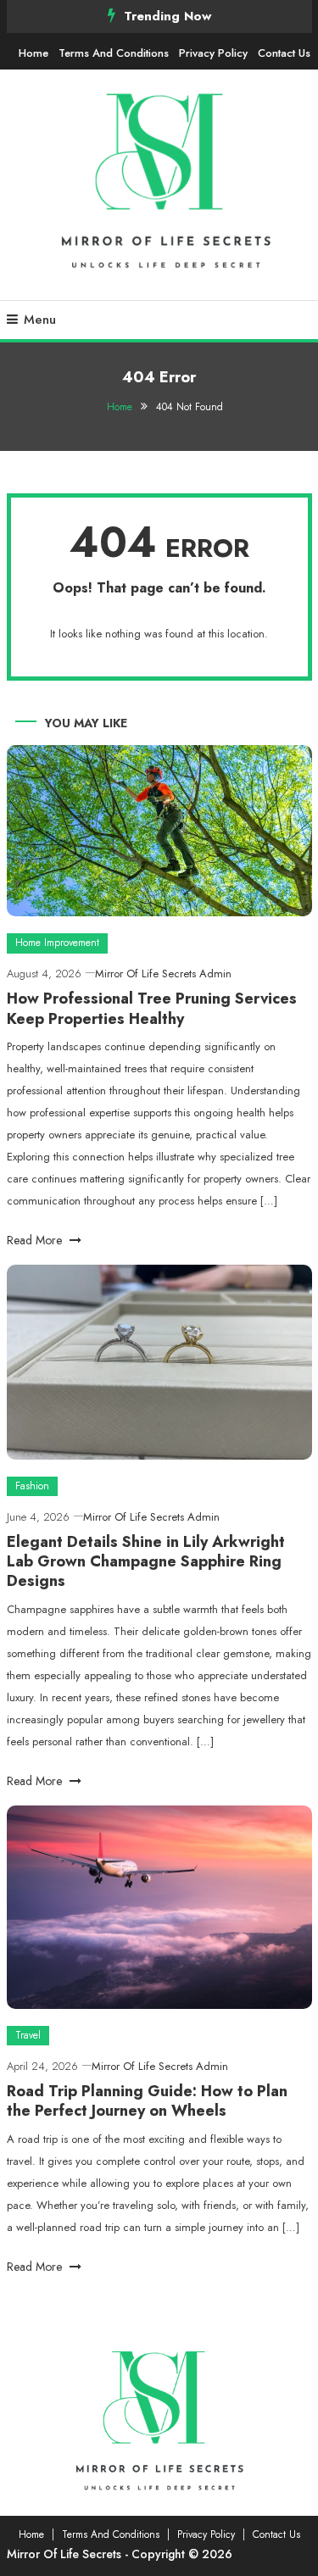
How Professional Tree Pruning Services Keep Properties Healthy (152, 1008)
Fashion (32, 1486)
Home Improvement (57, 943)
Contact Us (284, 53)
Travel (28, 2035)
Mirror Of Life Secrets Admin (163, 974)
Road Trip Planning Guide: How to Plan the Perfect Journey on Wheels (147, 2101)
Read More (36, 1240)
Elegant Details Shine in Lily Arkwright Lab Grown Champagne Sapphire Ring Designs (146, 1562)
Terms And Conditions (114, 53)
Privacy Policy (213, 53)
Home (33, 53)
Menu (40, 320)
